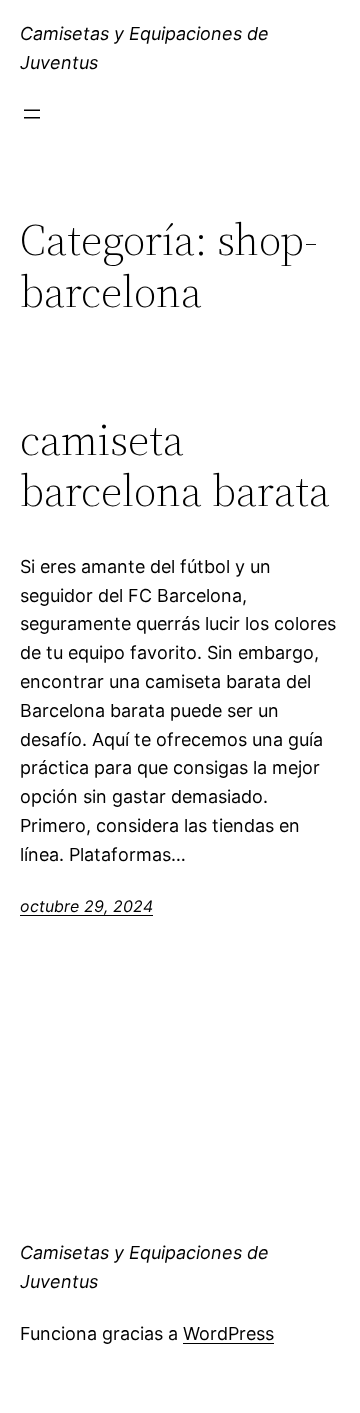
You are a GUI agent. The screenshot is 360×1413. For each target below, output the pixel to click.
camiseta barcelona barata (175, 465)
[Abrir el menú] (32, 114)
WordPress (228, 1333)
